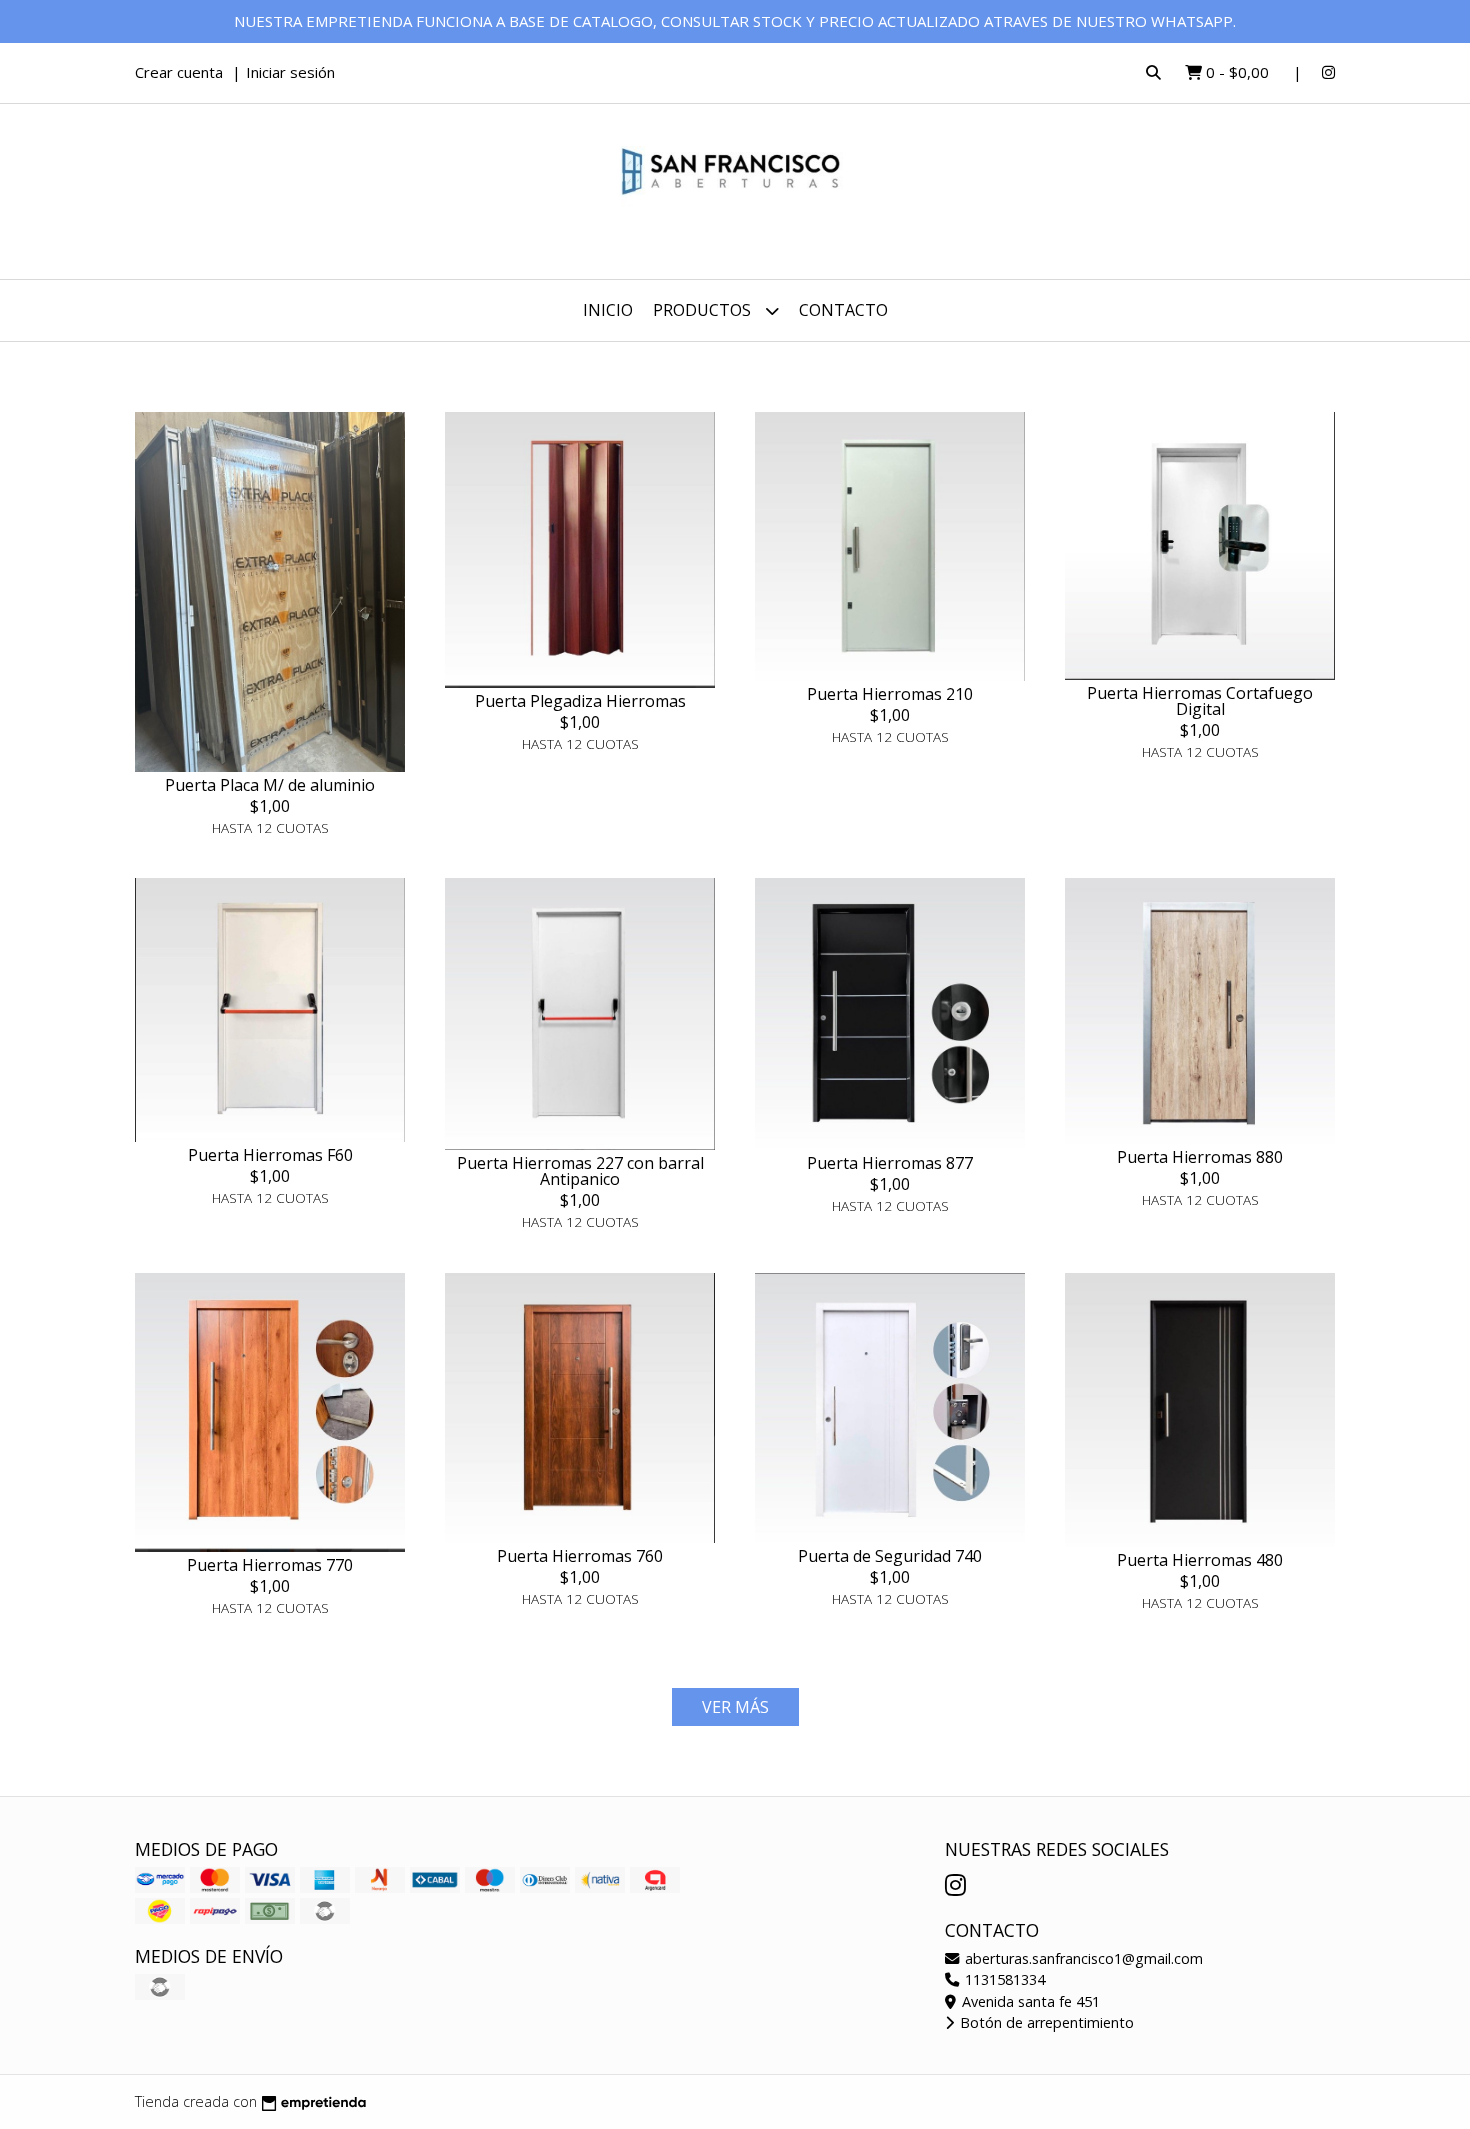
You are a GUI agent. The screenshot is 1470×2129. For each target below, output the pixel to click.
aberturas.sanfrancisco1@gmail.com (1082, 1958)
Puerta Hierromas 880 (1200, 1157)
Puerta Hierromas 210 (890, 694)
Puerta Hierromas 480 (1200, 1560)
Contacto (843, 310)
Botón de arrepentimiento (1045, 2022)
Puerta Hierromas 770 (270, 1565)
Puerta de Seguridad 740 (890, 1556)
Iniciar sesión (290, 72)
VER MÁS (735, 1707)
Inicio (608, 310)
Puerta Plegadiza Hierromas (580, 701)
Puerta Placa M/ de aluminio (270, 785)
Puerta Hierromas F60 (270, 1155)
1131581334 (1003, 1979)
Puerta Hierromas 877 (890, 1163)
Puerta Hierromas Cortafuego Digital (1200, 701)
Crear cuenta (179, 72)
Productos (704, 310)
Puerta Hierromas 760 (580, 1556)
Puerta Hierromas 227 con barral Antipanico (580, 1171)
